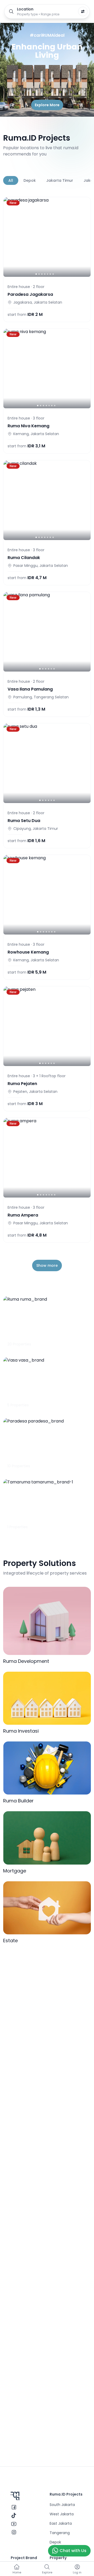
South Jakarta (62, 2505)
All (11, 180)
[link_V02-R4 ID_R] (47, 237)
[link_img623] (47, 895)
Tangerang (60, 2533)
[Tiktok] (14, 2516)
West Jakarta (62, 2514)
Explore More (47, 105)
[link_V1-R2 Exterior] (47, 368)
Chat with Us (73, 2551)
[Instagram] (14, 2532)
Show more (47, 1265)
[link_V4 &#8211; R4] (47, 1158)
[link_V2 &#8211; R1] (47, 1026)
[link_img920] (47, 632)
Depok (30, 180)
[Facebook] (14, 2507)
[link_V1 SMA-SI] (47, 763)
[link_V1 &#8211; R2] (47, 500)
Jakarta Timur (60, 180)
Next (84, 180)
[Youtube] (14, 2524)
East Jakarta (61, 2523)
